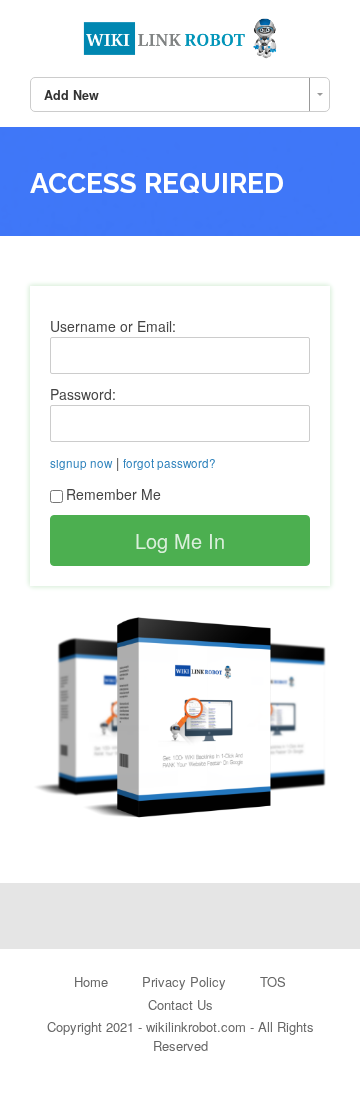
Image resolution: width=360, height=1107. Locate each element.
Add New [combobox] (71, 95)
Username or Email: (113, 326)
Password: (83, 394)
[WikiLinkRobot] (180, 34)
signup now (81, 463)
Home (91, 981)
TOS (273, 981)
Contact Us (180, 1004)
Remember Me (113, 494)
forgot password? (169, 463)
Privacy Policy (184, 981)
